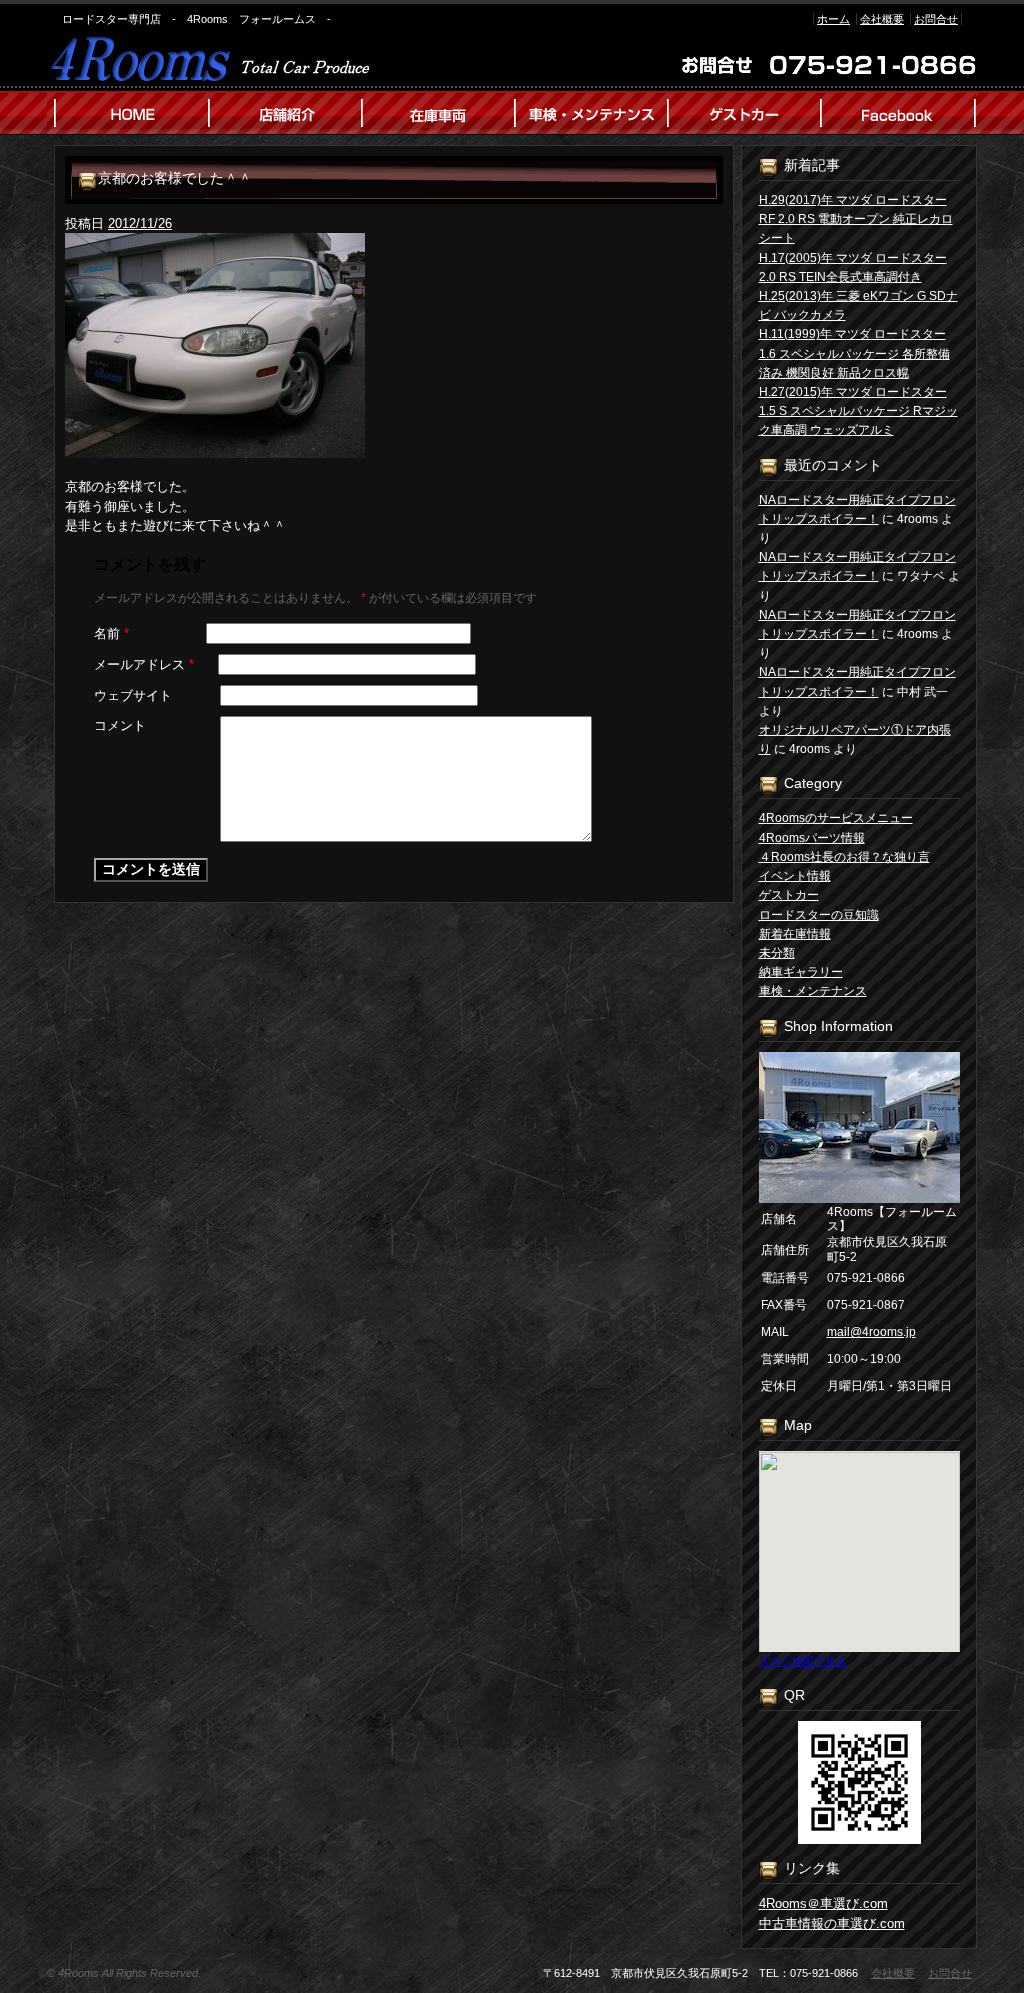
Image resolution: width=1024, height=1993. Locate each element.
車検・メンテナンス (813, 991)
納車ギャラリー (801, 972)
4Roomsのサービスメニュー (836, 818)
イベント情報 (795, 876)
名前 (111, 633)
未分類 (777, 953)
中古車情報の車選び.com (832, 1923)
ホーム (833, 19)
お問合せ (936, 19)
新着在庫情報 (795, 934)
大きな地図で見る (803, 1661)
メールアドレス (144, 664)
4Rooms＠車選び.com (823, 1903)
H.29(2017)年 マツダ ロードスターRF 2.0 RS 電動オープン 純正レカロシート (856, 219)
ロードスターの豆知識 (819, 915)
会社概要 (882, 19)
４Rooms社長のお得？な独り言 (844, 857)
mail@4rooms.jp (871, 1332)
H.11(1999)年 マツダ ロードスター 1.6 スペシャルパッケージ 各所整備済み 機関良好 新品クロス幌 (854, 353)
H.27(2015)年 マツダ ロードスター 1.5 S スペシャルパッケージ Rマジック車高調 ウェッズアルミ (858, 411)
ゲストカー (789, 895)
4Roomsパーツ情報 (812, 838)
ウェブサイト (133, 695)
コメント (120, 725)
